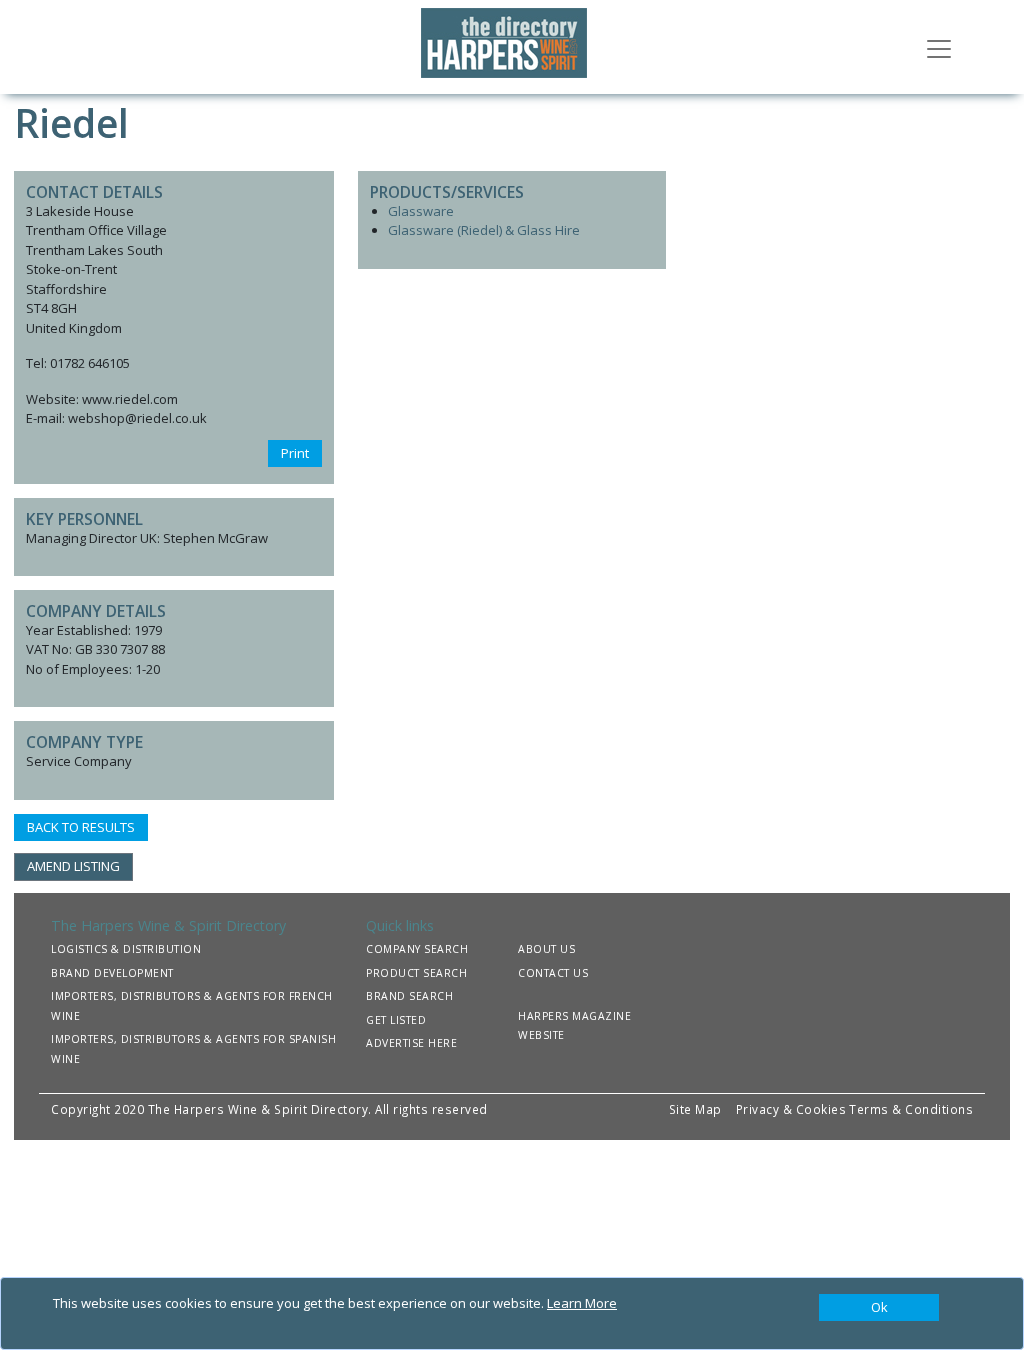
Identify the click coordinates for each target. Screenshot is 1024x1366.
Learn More (582, 1303)
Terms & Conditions (911, 1109)
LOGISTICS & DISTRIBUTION (126, 949)
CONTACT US (553, 973)
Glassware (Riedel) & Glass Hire (484, 230)
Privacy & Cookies (791, 1109)
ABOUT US (546, 949)
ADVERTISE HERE (411, 1043)
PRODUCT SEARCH (416, 973)
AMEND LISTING (73, 866)
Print (295, 453)
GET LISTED (396, 1020)
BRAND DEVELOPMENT (112, 973)
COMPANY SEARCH (417, 949)
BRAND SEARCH (409, 996)
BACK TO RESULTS (81, 827)
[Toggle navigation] (939, 47)
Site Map (695, 1109)
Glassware (421, 211)
